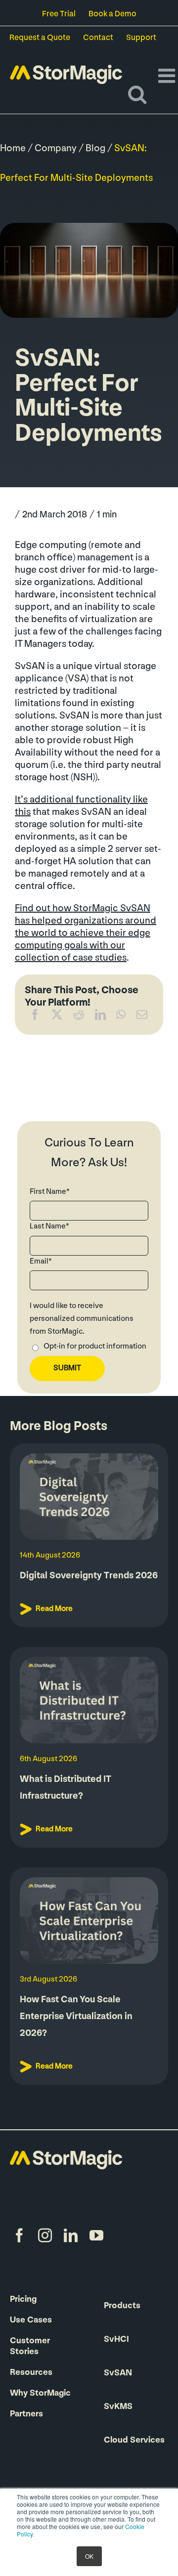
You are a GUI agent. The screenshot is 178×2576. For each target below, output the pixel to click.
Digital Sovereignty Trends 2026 (89, 1576)
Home (13, 149)
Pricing (23, 2300)
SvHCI (116, 2340)
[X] (57, 1017)
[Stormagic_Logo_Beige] (66, 2155)
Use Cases (31, 2321)
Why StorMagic (40, 2394)
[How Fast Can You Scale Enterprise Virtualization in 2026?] (89, 1921)
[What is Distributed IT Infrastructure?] (89, 1700)
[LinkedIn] (100, 1017)
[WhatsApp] (121, 1017)
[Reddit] (79, 1017)
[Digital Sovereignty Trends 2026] (89, 1497)
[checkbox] (89, 1348)
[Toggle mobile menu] (168, 76)
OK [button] (89, 2556)
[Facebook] (35, 1017)
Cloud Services (134, 2441)
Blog (95, 149)
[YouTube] (96, 2236)
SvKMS (118, 2407)
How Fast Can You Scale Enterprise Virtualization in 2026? (76, 2017)
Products (122, 2306)
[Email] (142, 1017)
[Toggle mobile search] (137, 94)
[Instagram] (45, 2236)
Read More (54, 1609)
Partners (26, 2414)
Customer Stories (30, 2347)
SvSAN (118, 2373)
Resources (31, 2373)
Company (56, 149)
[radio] (89, 1348)
